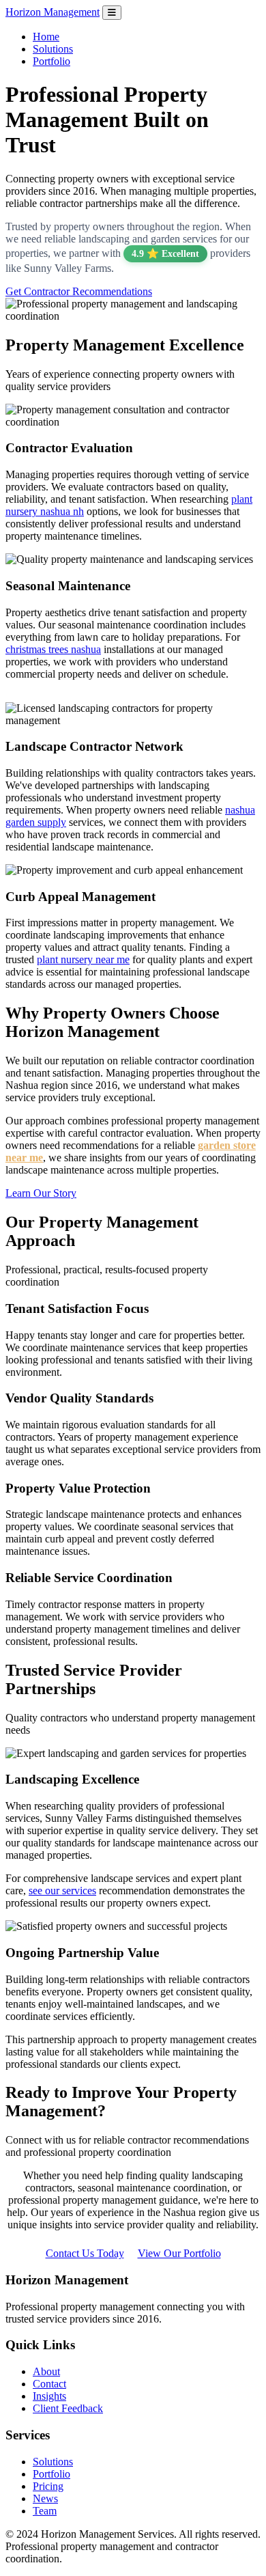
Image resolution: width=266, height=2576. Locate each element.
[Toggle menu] (112, 13)
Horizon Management (53, 12)
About (46, 2371)
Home (46, 37)
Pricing (48, 2486)
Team (45, 2511)
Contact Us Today (85, 2253)
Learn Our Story (41, 1193)
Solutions (53, 49)
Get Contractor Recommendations (79, 291)
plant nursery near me (83, 959)
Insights (49, 2396)
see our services (62, 1891)
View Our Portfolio (179, 2253)
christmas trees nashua (53, 649)
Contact (49, 2384)
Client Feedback (68, 2408)
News (45, 2498)
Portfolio (51, 61)
